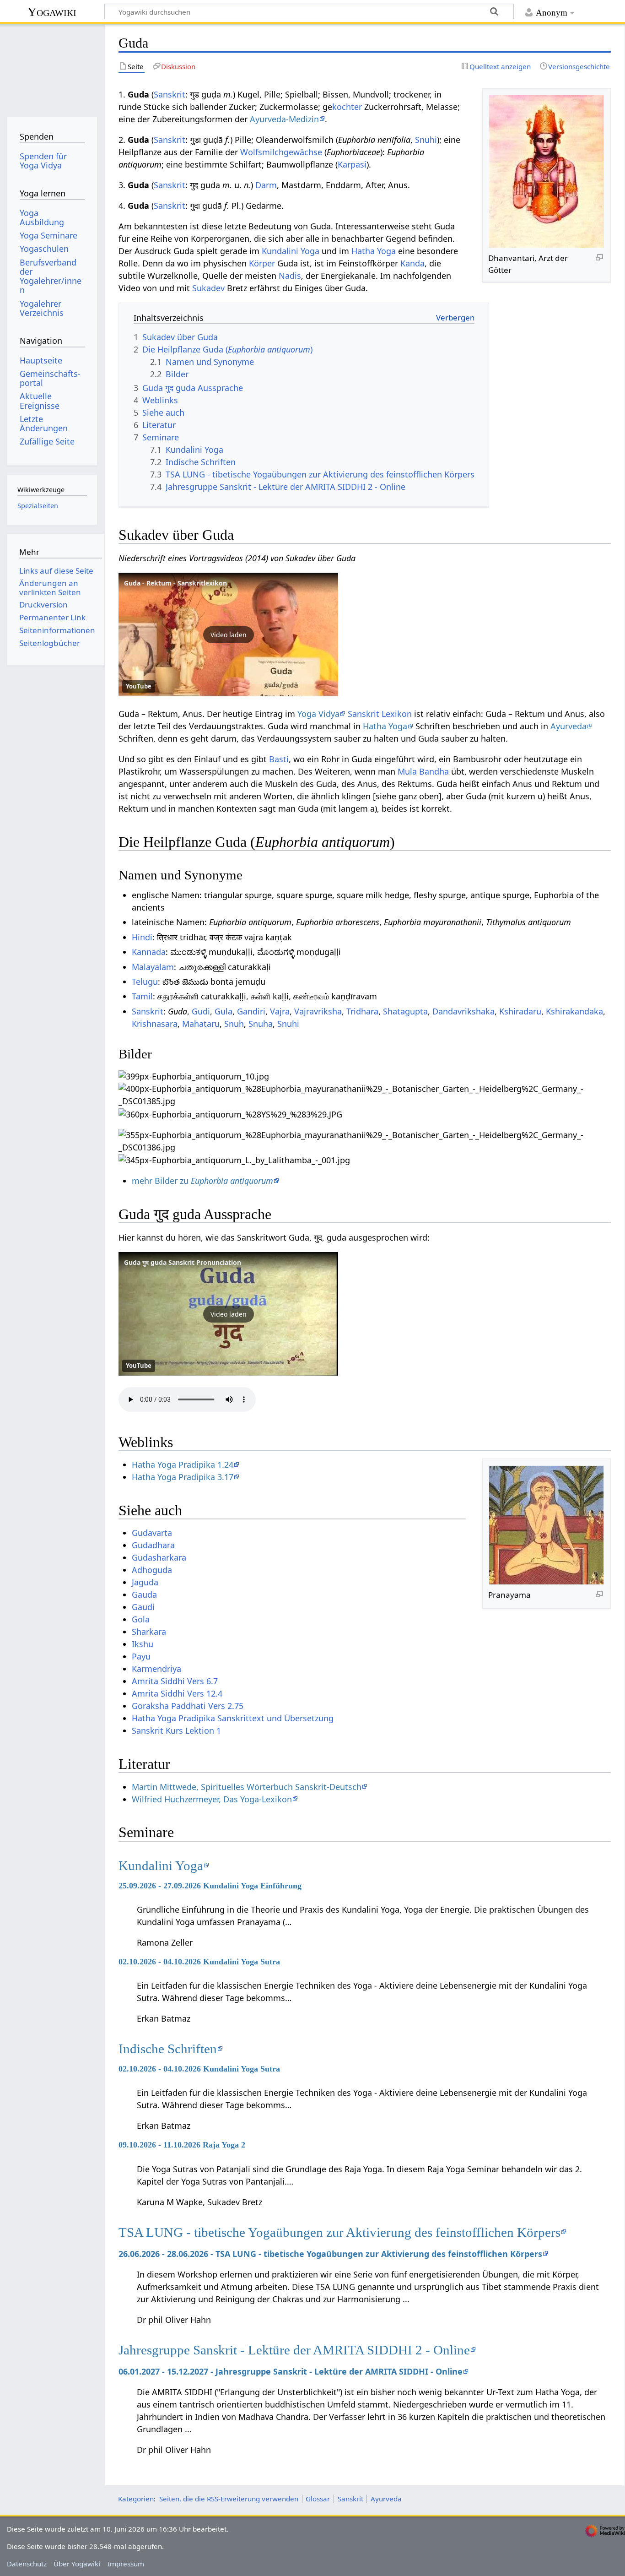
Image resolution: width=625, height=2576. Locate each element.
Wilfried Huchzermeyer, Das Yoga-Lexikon (212, 1799)
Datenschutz (27, 2564)
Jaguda (145, 1582)
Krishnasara (155, 1024)
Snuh (234, 1024)
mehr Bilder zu (202, 1181)
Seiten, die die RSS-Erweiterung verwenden (229, 2499)
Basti (279, 759)
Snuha (261, 1024)
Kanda (412, 263)
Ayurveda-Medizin (284, 119)
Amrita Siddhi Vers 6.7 (175, 1681)
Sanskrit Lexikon (380, 714)
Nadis (290, 276)
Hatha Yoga (374, 251)
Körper (262, 263)
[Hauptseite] (52, 68)
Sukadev (208, 288)
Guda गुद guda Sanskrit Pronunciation (183, 1262)
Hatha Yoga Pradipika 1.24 (183, 1464)
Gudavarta (152, 1533)
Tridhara (362, 1011)
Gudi (201, 1011)
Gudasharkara (159, 1557)
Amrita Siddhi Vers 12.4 (177, 1693)
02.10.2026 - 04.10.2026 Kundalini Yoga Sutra (199, 1962)
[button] (228, 635)
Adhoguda (152, 1570)
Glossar (318, 2499)
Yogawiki (52, 12)
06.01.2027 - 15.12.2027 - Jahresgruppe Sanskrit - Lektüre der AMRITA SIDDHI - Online (291, 2371)
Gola (141, 1619)
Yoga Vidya (318, 714)
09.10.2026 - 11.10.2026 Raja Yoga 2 (182, 2145)
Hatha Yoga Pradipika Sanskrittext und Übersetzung (233, 1718)
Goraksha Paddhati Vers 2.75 (188, 1706)
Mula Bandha (423, 771)
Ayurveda (568, 726)
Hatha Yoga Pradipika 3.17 (183, 1477)
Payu (141, 1656)
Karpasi (352, 164)
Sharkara (149, 1632)
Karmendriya (156, 1669)
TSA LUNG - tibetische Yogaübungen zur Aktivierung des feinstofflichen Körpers (339, 2232)
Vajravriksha (318, 1011)
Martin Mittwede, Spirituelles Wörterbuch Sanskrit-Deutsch (247, 1787)
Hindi (142, 937)
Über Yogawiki (77, 2564)
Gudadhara (153, 1545)
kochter (347, 107)
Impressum (126, 2564)
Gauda (144, 1594)
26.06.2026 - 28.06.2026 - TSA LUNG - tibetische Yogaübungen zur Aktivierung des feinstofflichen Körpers (330, 2254)
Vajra (280, 1011)
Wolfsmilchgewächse (281, 152)
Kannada (149, 952)
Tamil (142, 996)
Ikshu (143, 1644)
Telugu (145, 982)
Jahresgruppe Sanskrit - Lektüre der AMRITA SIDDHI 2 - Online (294, 2350)
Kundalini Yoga (291, 251)
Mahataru (201, 1024)
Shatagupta (405, 1011)
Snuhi (426, 140)
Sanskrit (170, 94)
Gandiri (251, 1011)
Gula (224, 1011)
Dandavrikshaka (463, 1011)
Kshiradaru (520, 1011)
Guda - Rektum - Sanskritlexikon (175, 583)
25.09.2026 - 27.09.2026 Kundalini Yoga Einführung (210, 1886)
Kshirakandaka (574, 1011)
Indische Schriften (168, 2049)
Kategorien (136, 2499)
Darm (266, 185)
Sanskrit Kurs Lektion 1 (176, 1730)
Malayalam (153, 967)
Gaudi (143, 1607)
